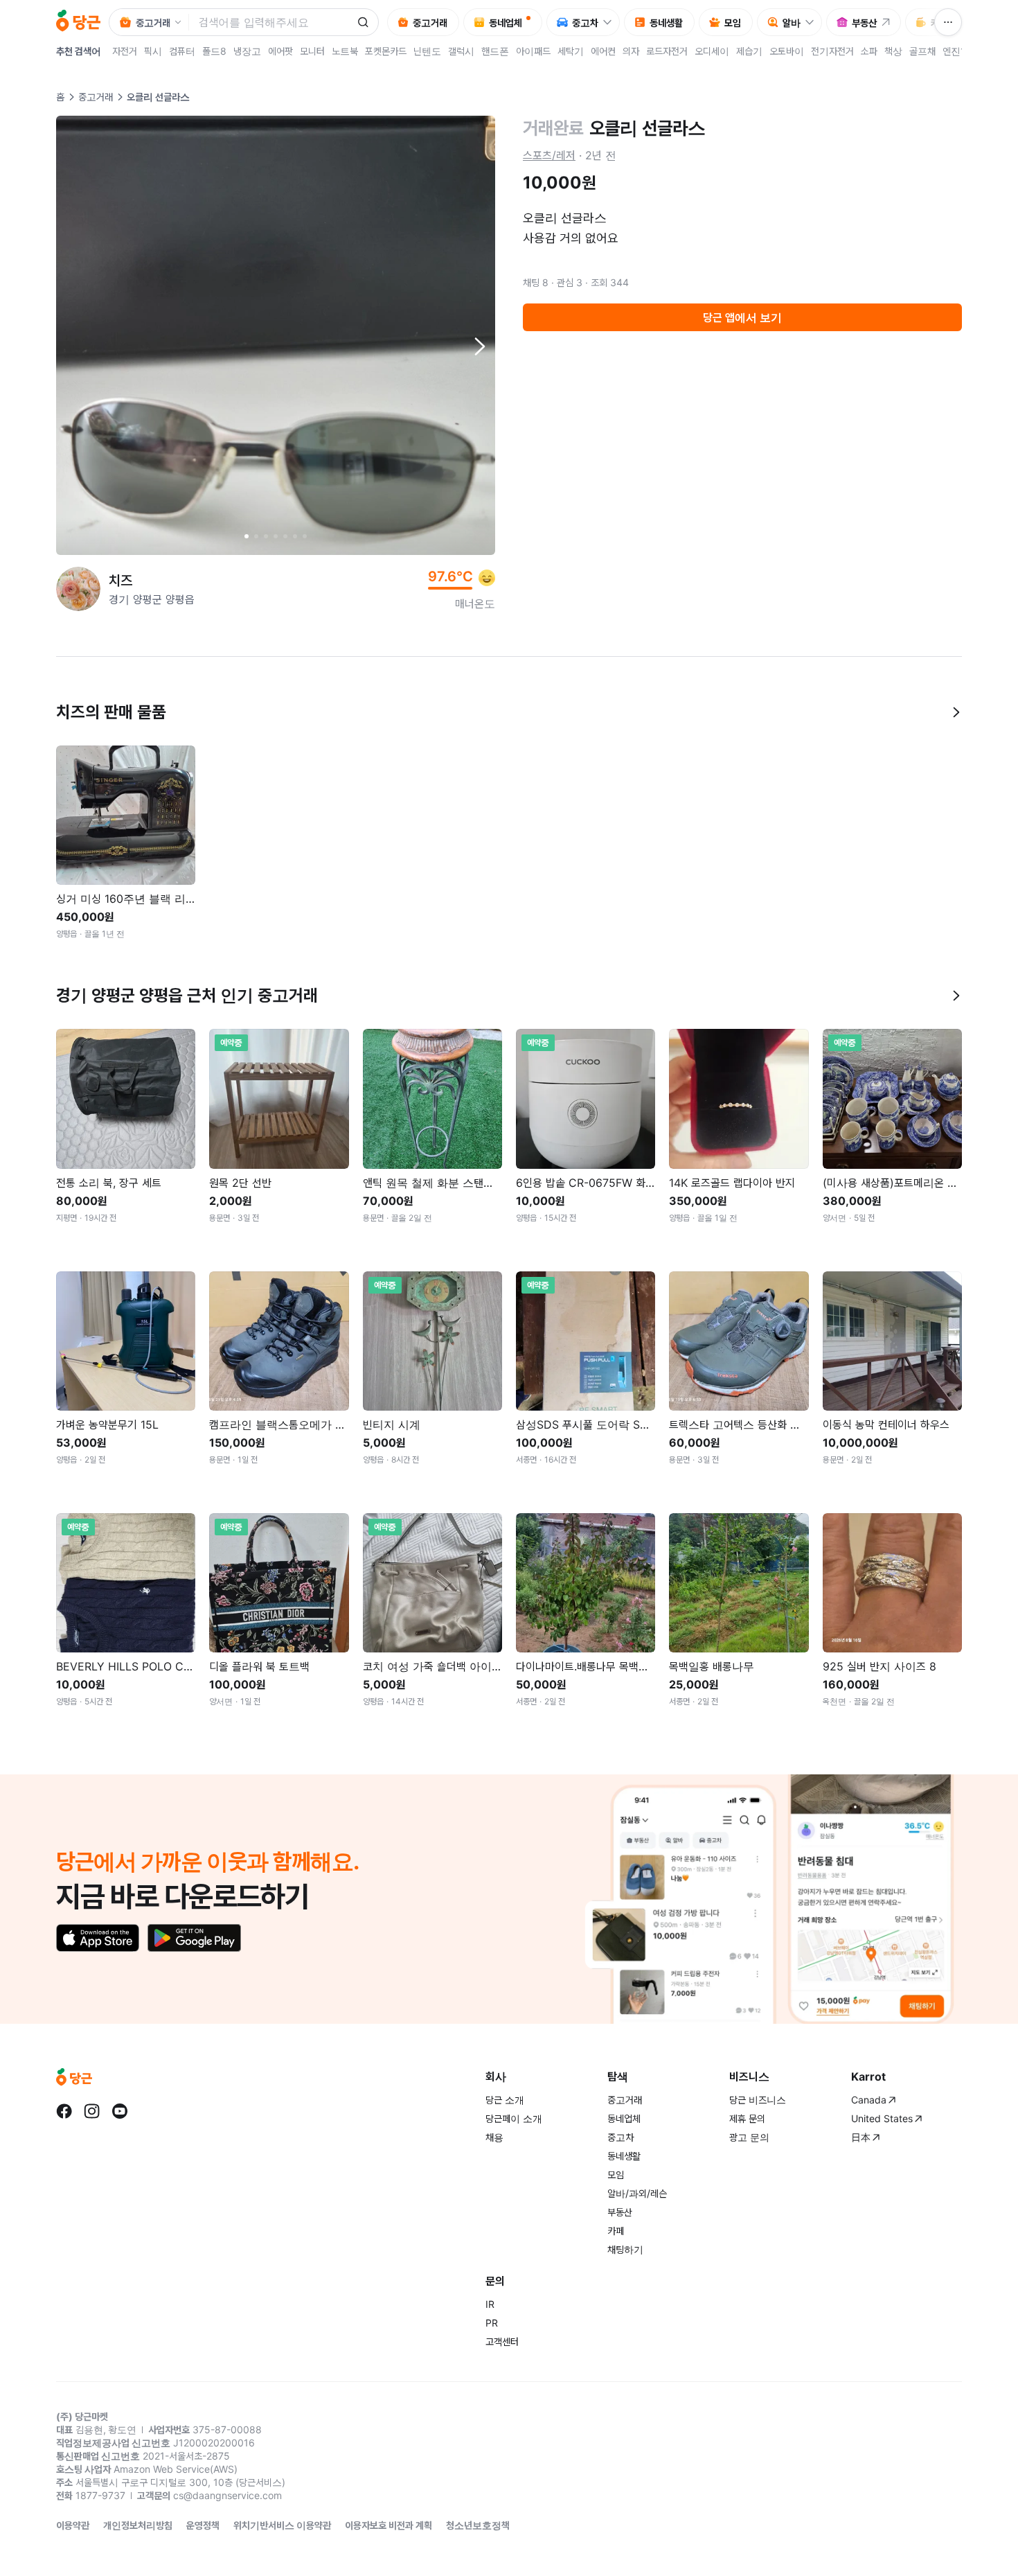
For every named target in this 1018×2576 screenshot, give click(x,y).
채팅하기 (625, 2249)
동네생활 (624, 2156)
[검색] (363, 22)
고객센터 (502, 2341)
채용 (494, 2137)
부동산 (620, 2212)
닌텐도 (427, 51)
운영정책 (203, 2525)
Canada (869, 2100)
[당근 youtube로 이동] (120, 2111)
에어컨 (603, 51)
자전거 (125, 51)
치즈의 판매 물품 (111, 712)
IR (490, 2304)
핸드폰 (495, 51)
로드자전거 (667, 51)
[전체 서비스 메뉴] (948, 22)
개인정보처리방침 (138, 2525)
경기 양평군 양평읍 (152, 599)
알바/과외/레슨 (637, 2193)
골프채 (922, 51)
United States (882, 2118)
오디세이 (712, 51)
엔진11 (956, 51)
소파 (869, 51)
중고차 (620, 2137)
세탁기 (571, 51)
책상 (893, 51)
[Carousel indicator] (247, 536)
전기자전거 (832, 51)
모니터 (312, 51)
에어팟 (280, 51)
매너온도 (475, 603)
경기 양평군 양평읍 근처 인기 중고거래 (187, 995)
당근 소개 (505, 2100)
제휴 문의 (747, 2118)
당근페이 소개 (514, 2118)
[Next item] (479, 346)
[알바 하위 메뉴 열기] (813, 22)
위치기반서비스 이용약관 (282, 2525)
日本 (861, 2137)
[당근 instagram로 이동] (92, 2111)
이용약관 (73, 2525)
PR (492, 2323)
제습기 (749, 51)
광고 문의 (749, 2137)
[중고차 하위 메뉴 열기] (611, 22)
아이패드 (533, 51)
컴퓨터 (182, 51)
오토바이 (787, 51)
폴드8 (214, 51)
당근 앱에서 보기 (742, 317)
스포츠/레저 (549, 155)
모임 (616, 2174)
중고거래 (96, 97)
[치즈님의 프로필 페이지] (78, 589)
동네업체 (624, 2118)
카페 (616, 2231)
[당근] (78, 22)
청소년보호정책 (478, 2525)
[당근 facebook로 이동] (64, 2111)
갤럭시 (461, 51)
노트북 (345, 51)
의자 (631, 51)
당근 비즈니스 (758, 2100)
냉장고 (247, 51)
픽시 (153, 51)
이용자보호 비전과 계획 (389, 2525)
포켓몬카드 (386, 51)
